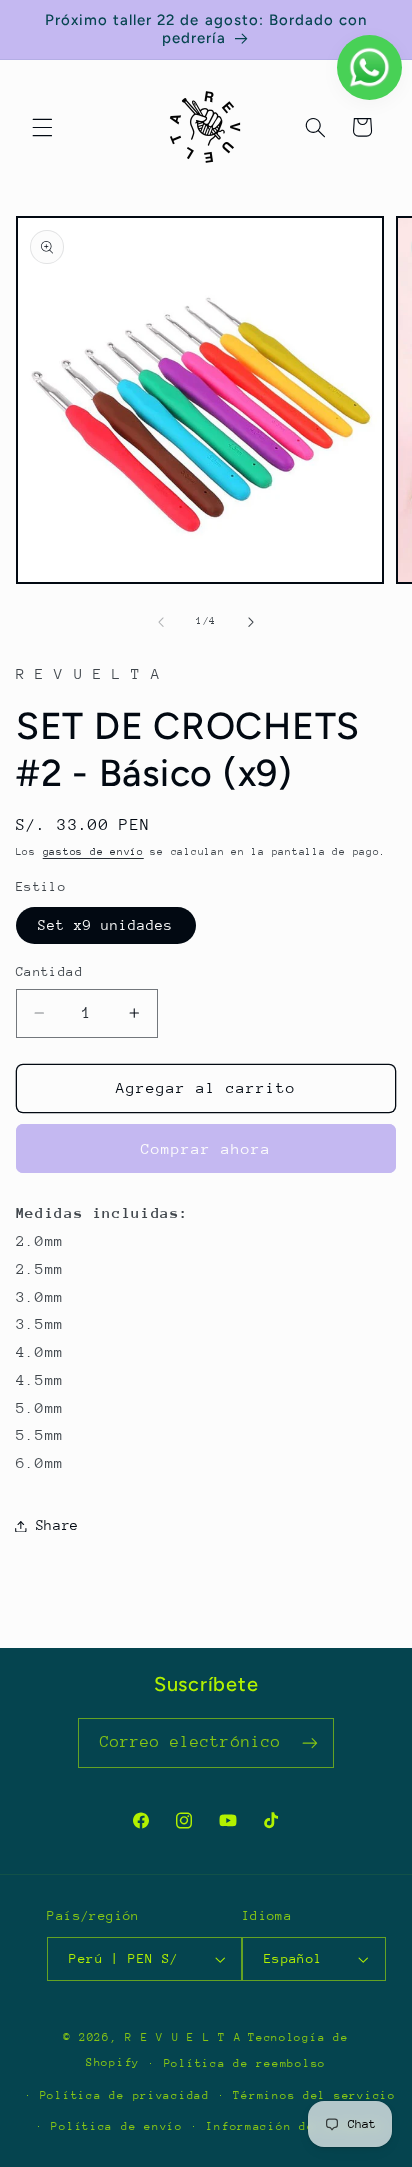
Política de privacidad (125, 2095)
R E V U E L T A (183, 2037)
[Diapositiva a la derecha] (251, 622)
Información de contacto (295, 2126)
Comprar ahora (206, 1148)
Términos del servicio (314, 2095)
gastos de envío (93, 852)
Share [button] (57, 1525)
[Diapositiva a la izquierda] (161, 622)
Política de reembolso (245, 2063)
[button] (42, 127)
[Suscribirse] (310, 1742)
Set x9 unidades (106, 925)
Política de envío (117, 2126)
